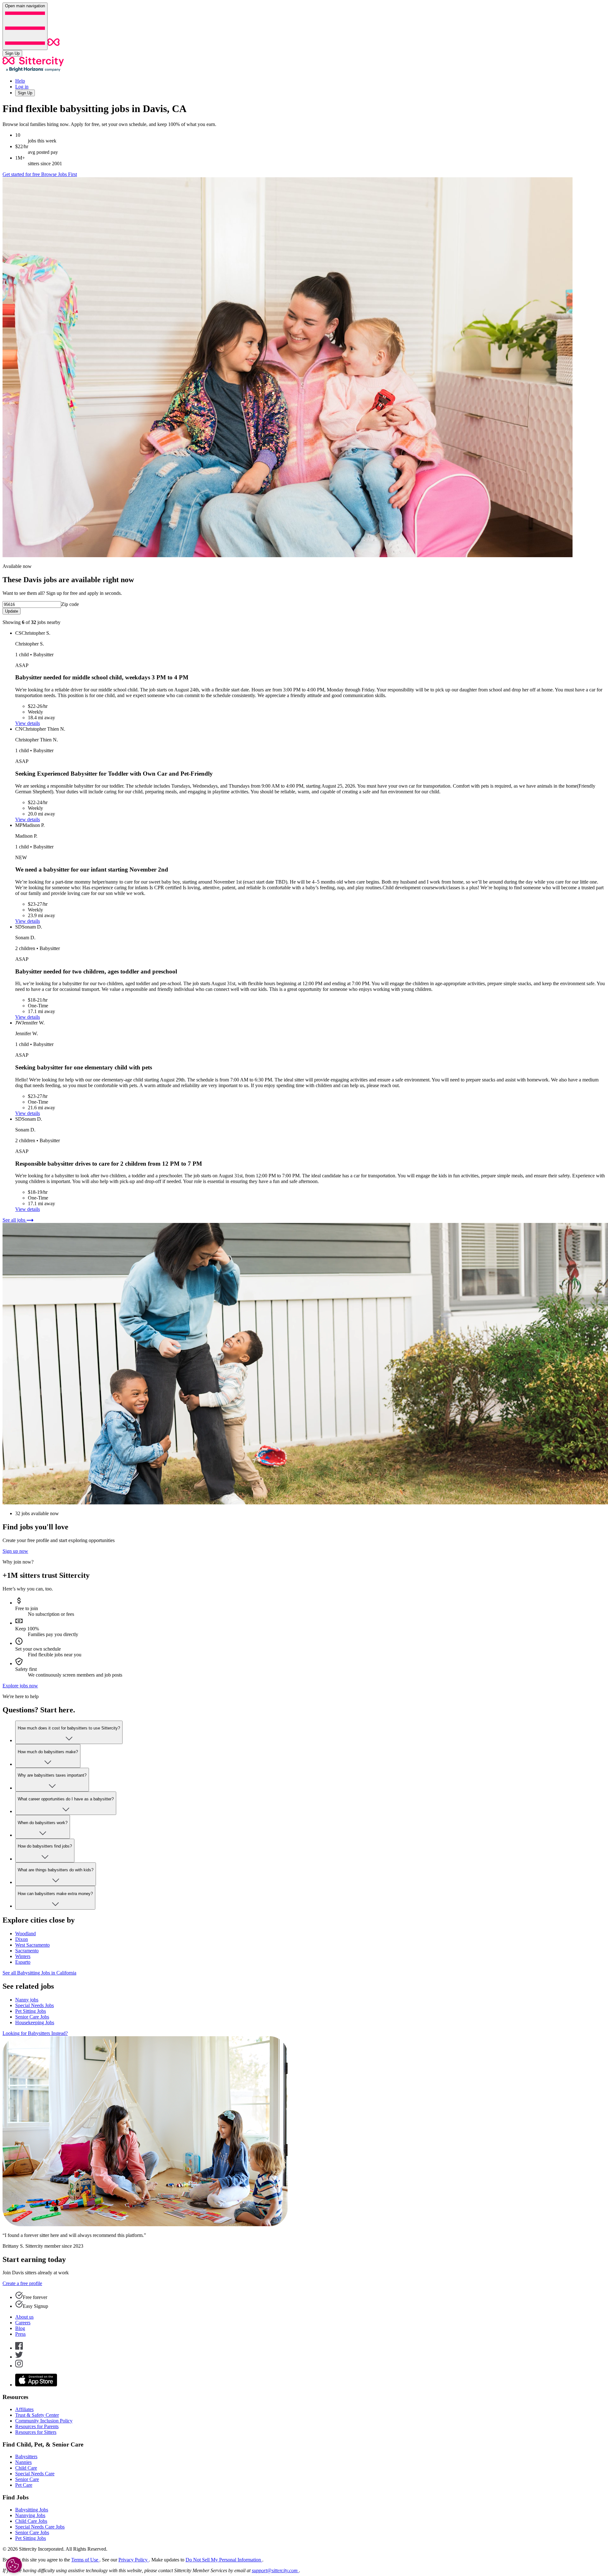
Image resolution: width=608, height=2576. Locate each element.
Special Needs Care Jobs (40, 2527)
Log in (22, 87)
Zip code (70, 604)
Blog (20, 2328)
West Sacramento (32, 1945)
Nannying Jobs (30, 2515)
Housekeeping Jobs (35, 2022)
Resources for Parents (37, 2426)
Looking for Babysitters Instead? (35, 2033)
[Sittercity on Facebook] (19, 2348)
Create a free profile (22, 2283)
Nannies (23, 2462)
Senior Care (27, 2479)
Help (20, 81)
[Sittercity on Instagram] (19, 2366)
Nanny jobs (27, 2000)
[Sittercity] (54, 46)
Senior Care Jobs (32, 2017)
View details (28, 723)
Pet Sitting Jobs (31, 2011)
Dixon (22, 1939)
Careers (23, 2323)
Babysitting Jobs (32, 2510)
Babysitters (26, 2456)
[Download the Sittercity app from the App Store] (36, 2385)
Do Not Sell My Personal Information (224, 2560)
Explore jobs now (20, 1686)
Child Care (26, 2468)
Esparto (23, 1962)
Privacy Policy (134, 2560)
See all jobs (15, 1220)
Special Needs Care (35, 2474)
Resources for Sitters (36, 2432)
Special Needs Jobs (35, 2005)
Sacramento (27, 1951)
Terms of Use (85, 2560)
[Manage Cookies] (14, 2565)
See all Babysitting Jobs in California (39, 1973)
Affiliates (24, 2409)
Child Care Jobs (31, 2521)
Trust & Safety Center (37, 2415)
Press (20, 2334)
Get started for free (22, 174)
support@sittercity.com (275, 2570)
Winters (23, 1956)
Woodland (25, 1934)
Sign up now (15, 1551)
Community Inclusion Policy (44, 2421)
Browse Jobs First (59, 174)
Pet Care (24, 2485)
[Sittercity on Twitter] (19, 2357)
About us (24, 2317)
